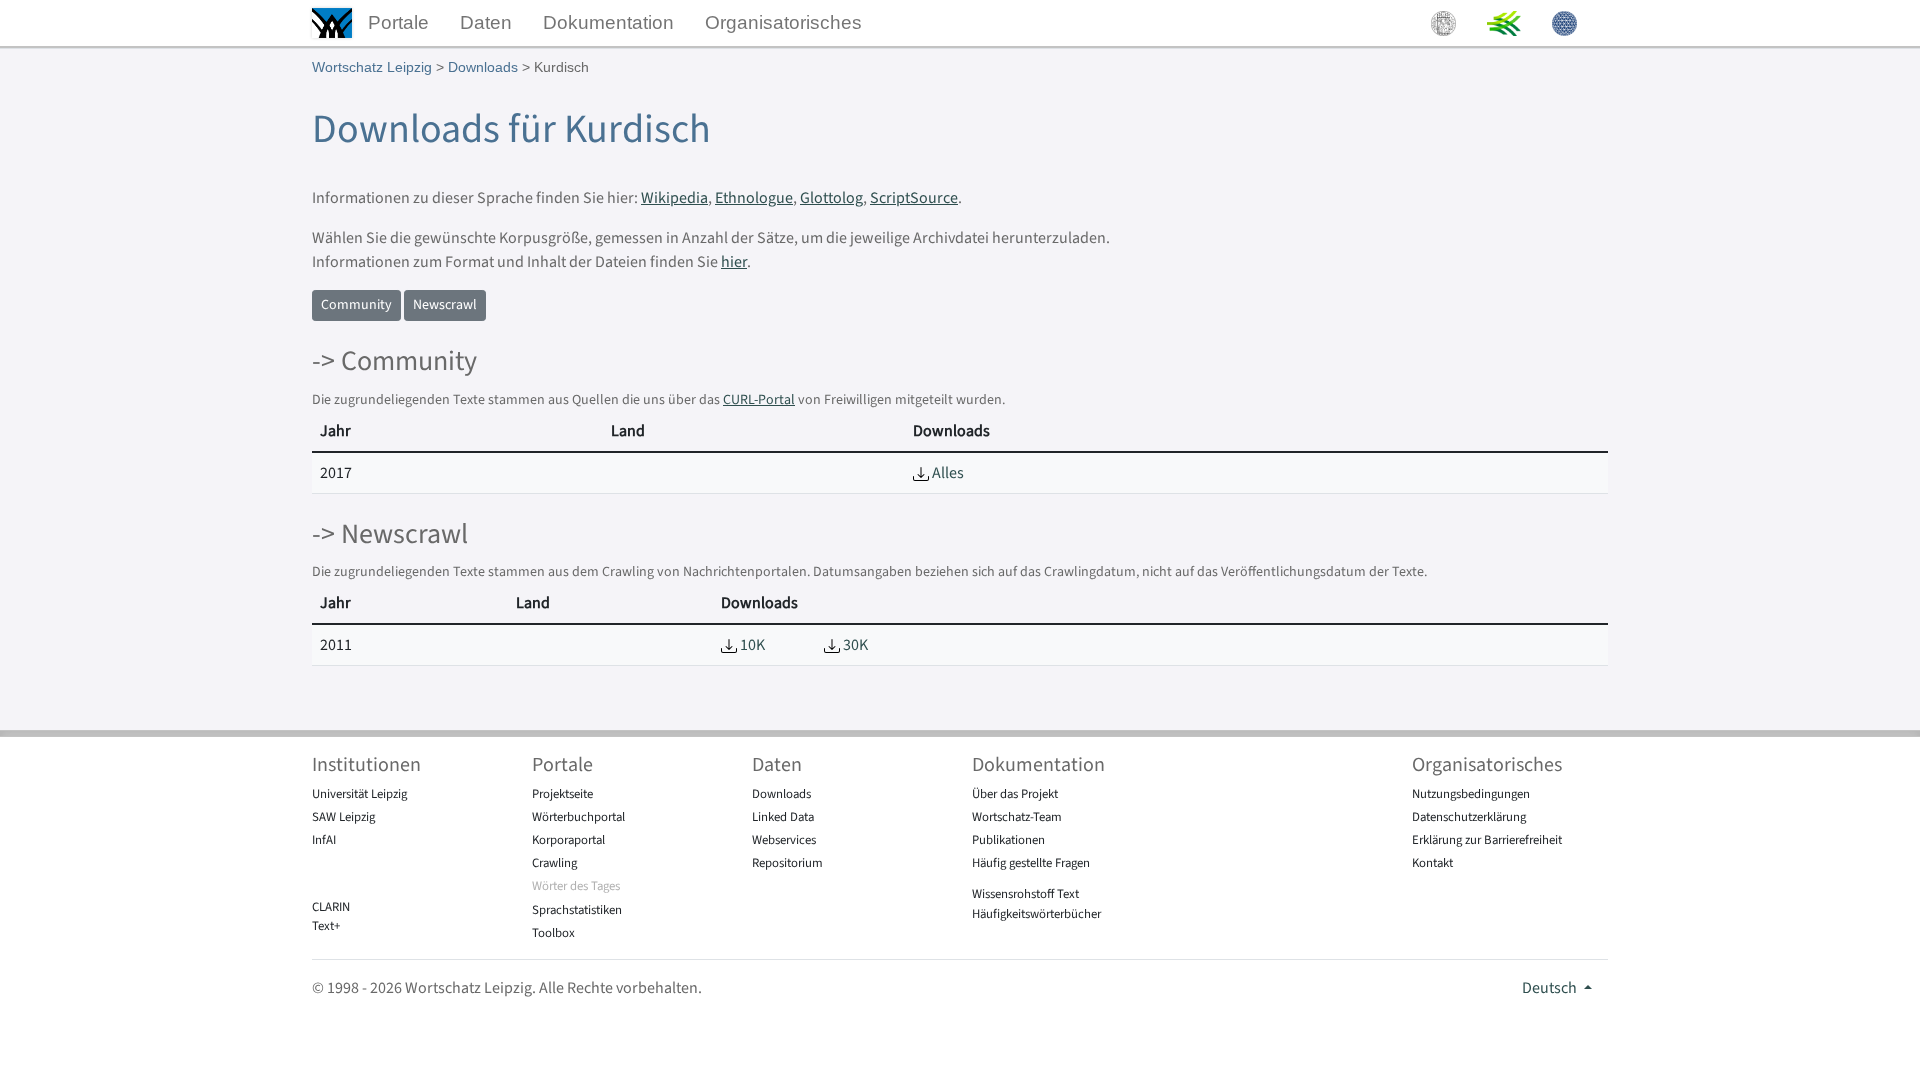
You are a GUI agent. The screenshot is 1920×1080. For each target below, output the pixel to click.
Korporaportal (568, 840)
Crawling (554, 863)
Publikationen (1008, 840)
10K (751, 645)
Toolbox (553, 933)
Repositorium (787, 863)
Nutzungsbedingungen (1471, 794)
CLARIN (331, 907)
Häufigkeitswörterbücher (1036, 914)
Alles (946, 473)
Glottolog (831, 198)
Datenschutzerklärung (1469, 817)
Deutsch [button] (1551, 988)
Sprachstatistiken (577, 910)
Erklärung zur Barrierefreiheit (1487, 840)
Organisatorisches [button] (783, 22)
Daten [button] (486, 22)
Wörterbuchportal (578, 817)
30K (854, 645)
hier (734, 262)
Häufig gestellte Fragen (1031, 863)
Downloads (483, 67)
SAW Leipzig (343, 817)
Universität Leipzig (359, 794)
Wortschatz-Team (1017, 817)
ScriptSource (914, 198)
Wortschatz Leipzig (372, 67)
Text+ (326, 926)
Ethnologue (754, 198)
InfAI (324, 840)
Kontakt (1432, 863)
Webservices (784, 840)
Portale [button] (398, 22)
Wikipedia (674, 198)
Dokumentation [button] (608, 22)
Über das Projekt (1015, 794)
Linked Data (783, 817)
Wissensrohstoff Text (1025, 894)
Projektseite (562, 794)
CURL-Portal (759, 400)
